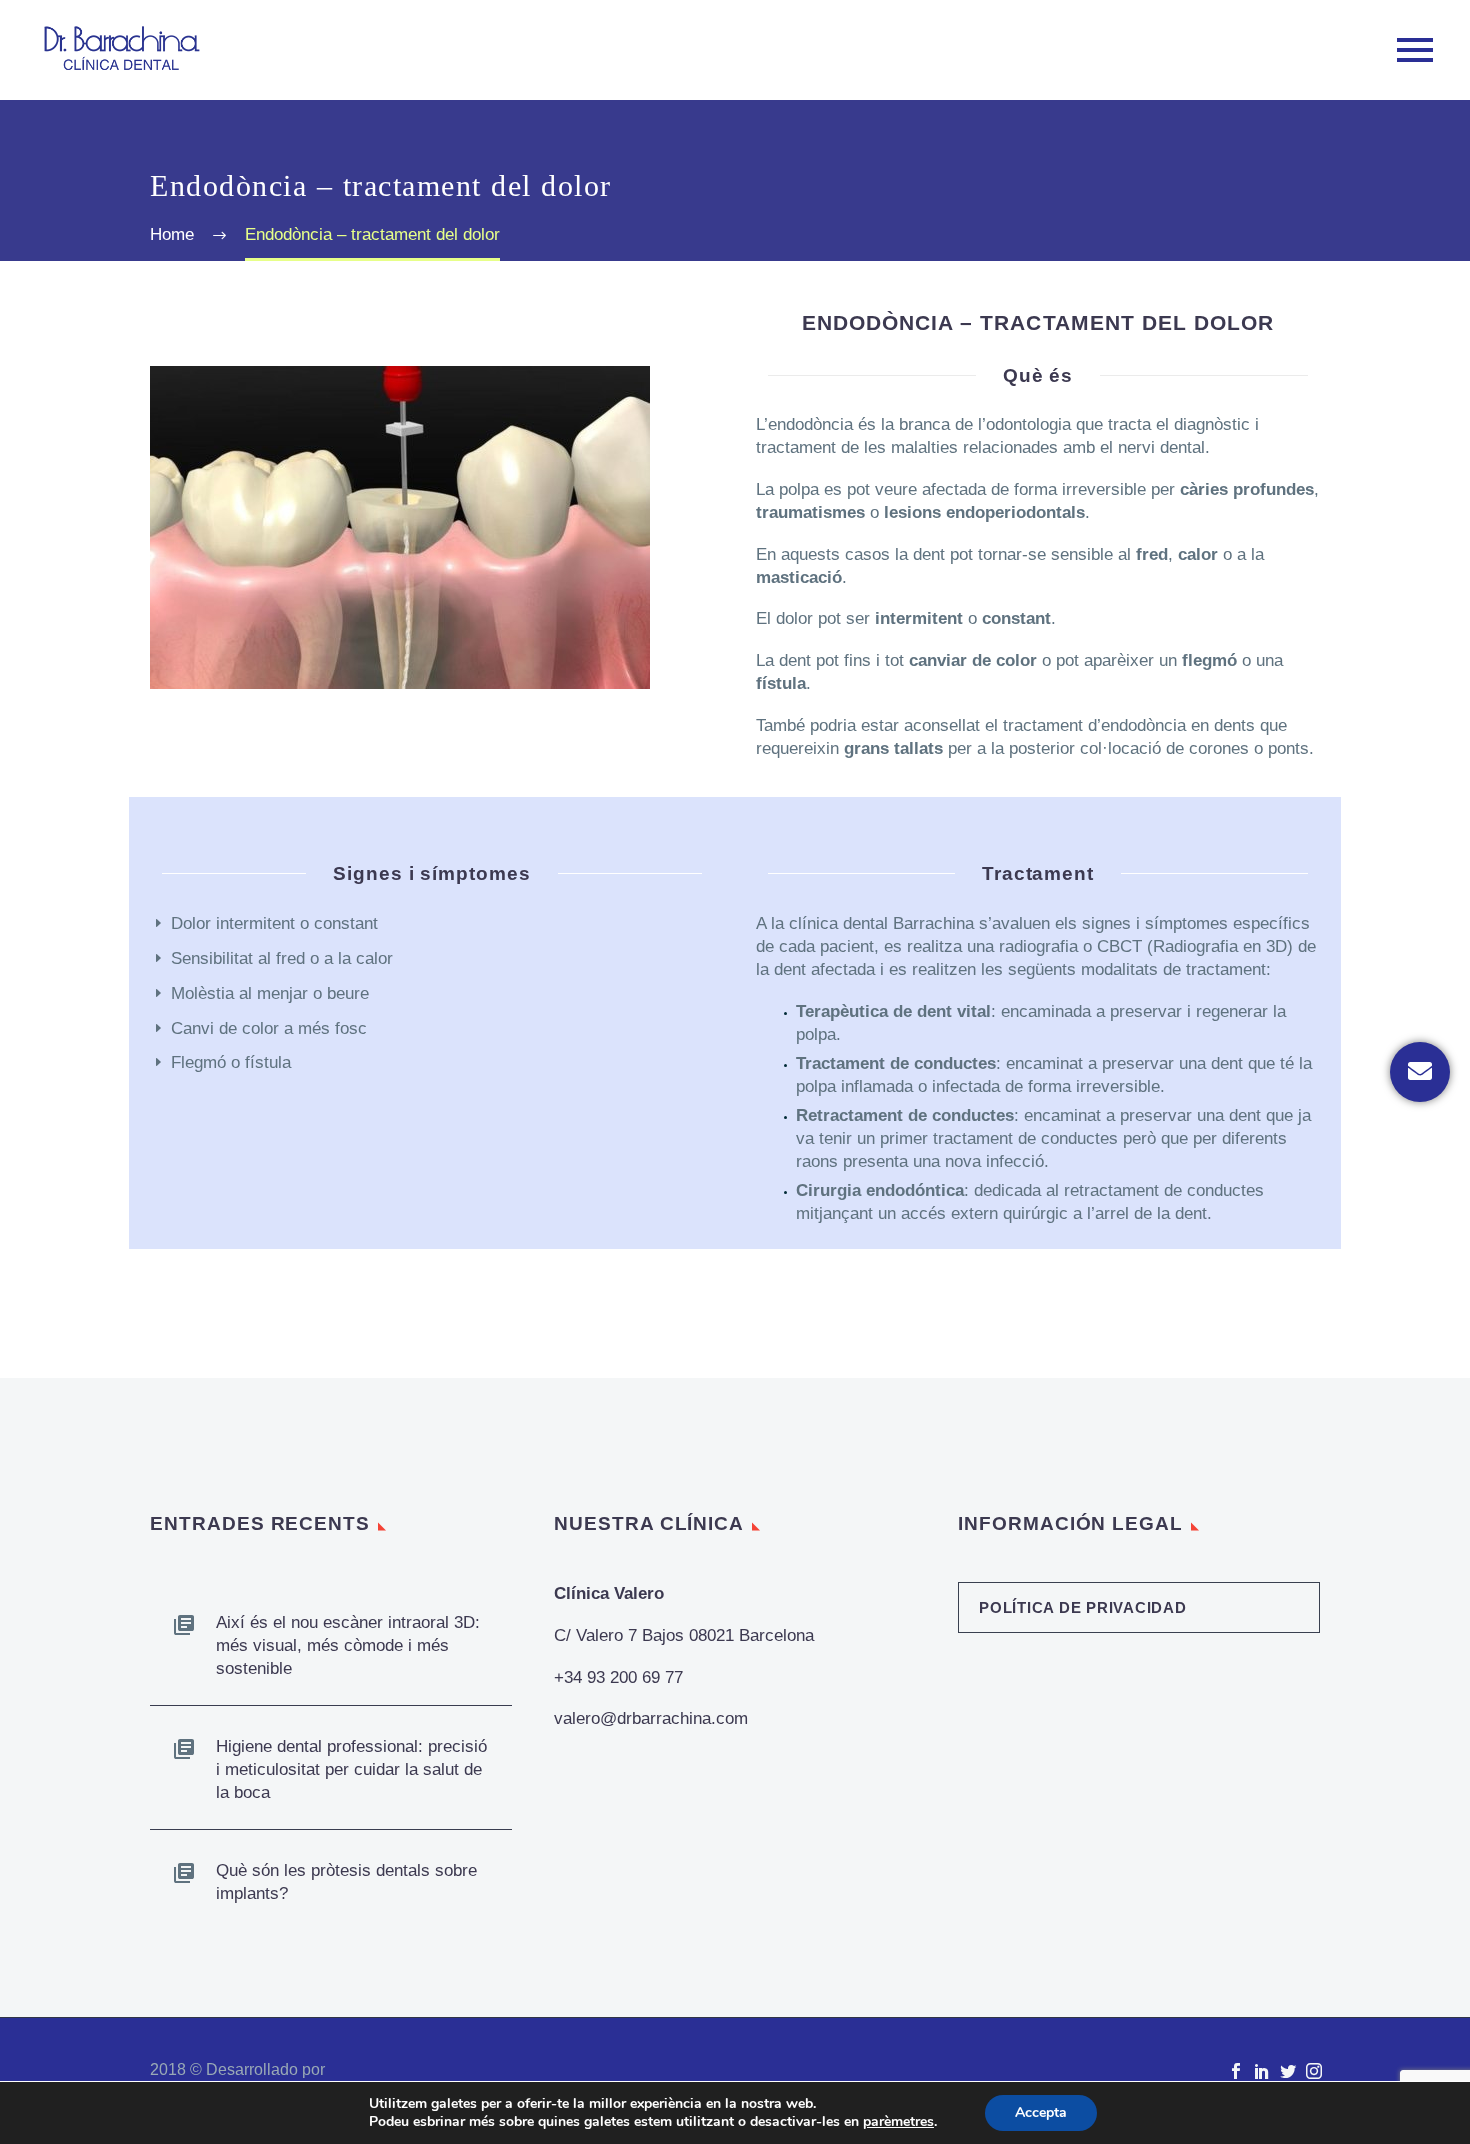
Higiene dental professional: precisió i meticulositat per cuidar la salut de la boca (351, 1769)
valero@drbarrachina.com (651, 1718)
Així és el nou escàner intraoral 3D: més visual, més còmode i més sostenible (348, 1645)
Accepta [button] (1041, 2112)
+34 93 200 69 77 (618, 1677)
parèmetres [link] (898, 2121)
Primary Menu (1415, 50)
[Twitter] (1288, 2071)
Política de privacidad (1083, 1607)
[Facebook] (1236, 2071)
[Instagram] (1314, 2071)
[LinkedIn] (1262, 2071)
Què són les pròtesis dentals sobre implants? (346, 1882)
